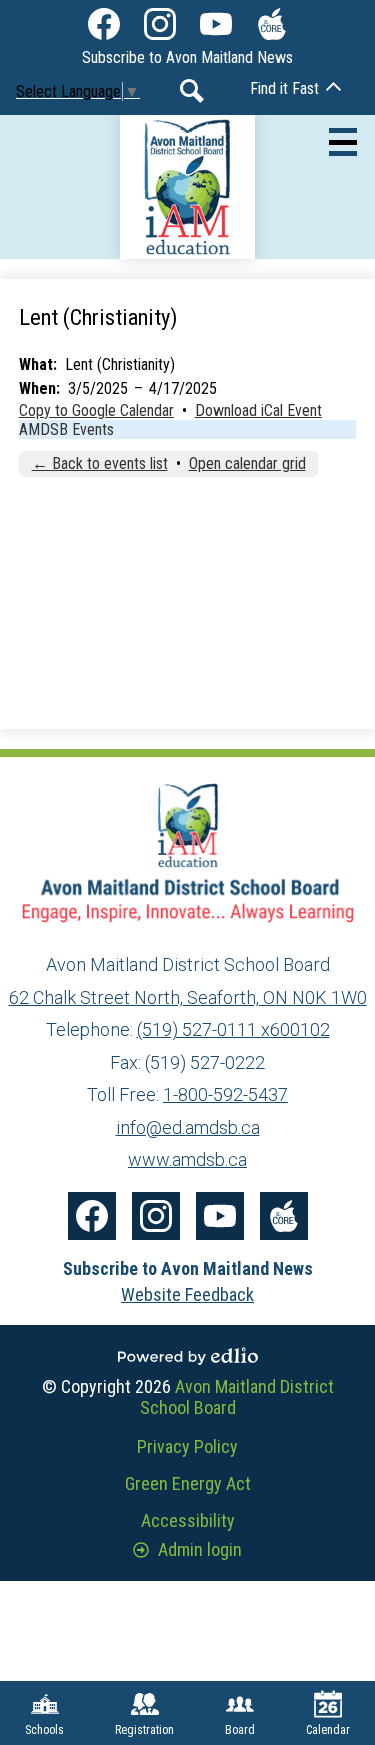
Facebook (104, 24)
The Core (272, 24)
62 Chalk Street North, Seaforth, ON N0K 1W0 (188, 997)
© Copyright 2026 (188, 1397)
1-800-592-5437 (225, 1094)
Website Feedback (187, 1294)
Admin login (200, 1549)
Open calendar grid (247, 463)
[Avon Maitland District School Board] (187, 187)
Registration (144, 1730)
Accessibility (188, 1520)
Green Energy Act (188, 1483)
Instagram (160, 24)
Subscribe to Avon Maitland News (187, 57)
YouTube (216, 24)
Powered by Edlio (188, 1356)
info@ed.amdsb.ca (188, 1127)
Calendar (328, 1730)
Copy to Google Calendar (96, 410)
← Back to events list (100, 463)
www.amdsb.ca (187, 1159)
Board (240, 1730)
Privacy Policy (187, 1446)
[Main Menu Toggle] (343, 142)
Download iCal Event (258, 410)
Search (192, 91)
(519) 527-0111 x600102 (233, 1029)
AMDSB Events (66, 429)
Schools (44, 1730)
